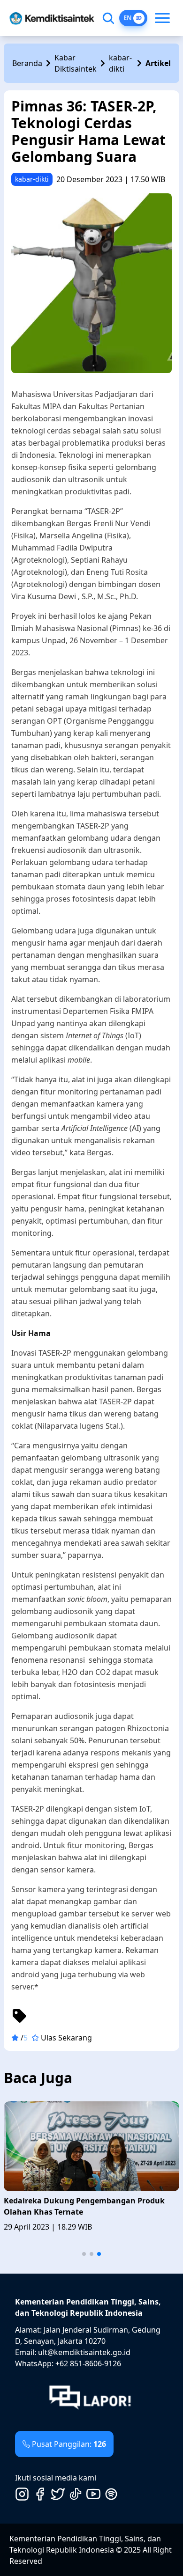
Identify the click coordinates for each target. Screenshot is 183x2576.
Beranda (27, 63)
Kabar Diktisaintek (76, 63)
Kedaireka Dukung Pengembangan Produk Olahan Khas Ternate (84, 2206)
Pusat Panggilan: (69, 2444)
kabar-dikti (120, 63)
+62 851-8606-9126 (88, 2363)
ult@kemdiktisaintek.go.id (84, 2352)
